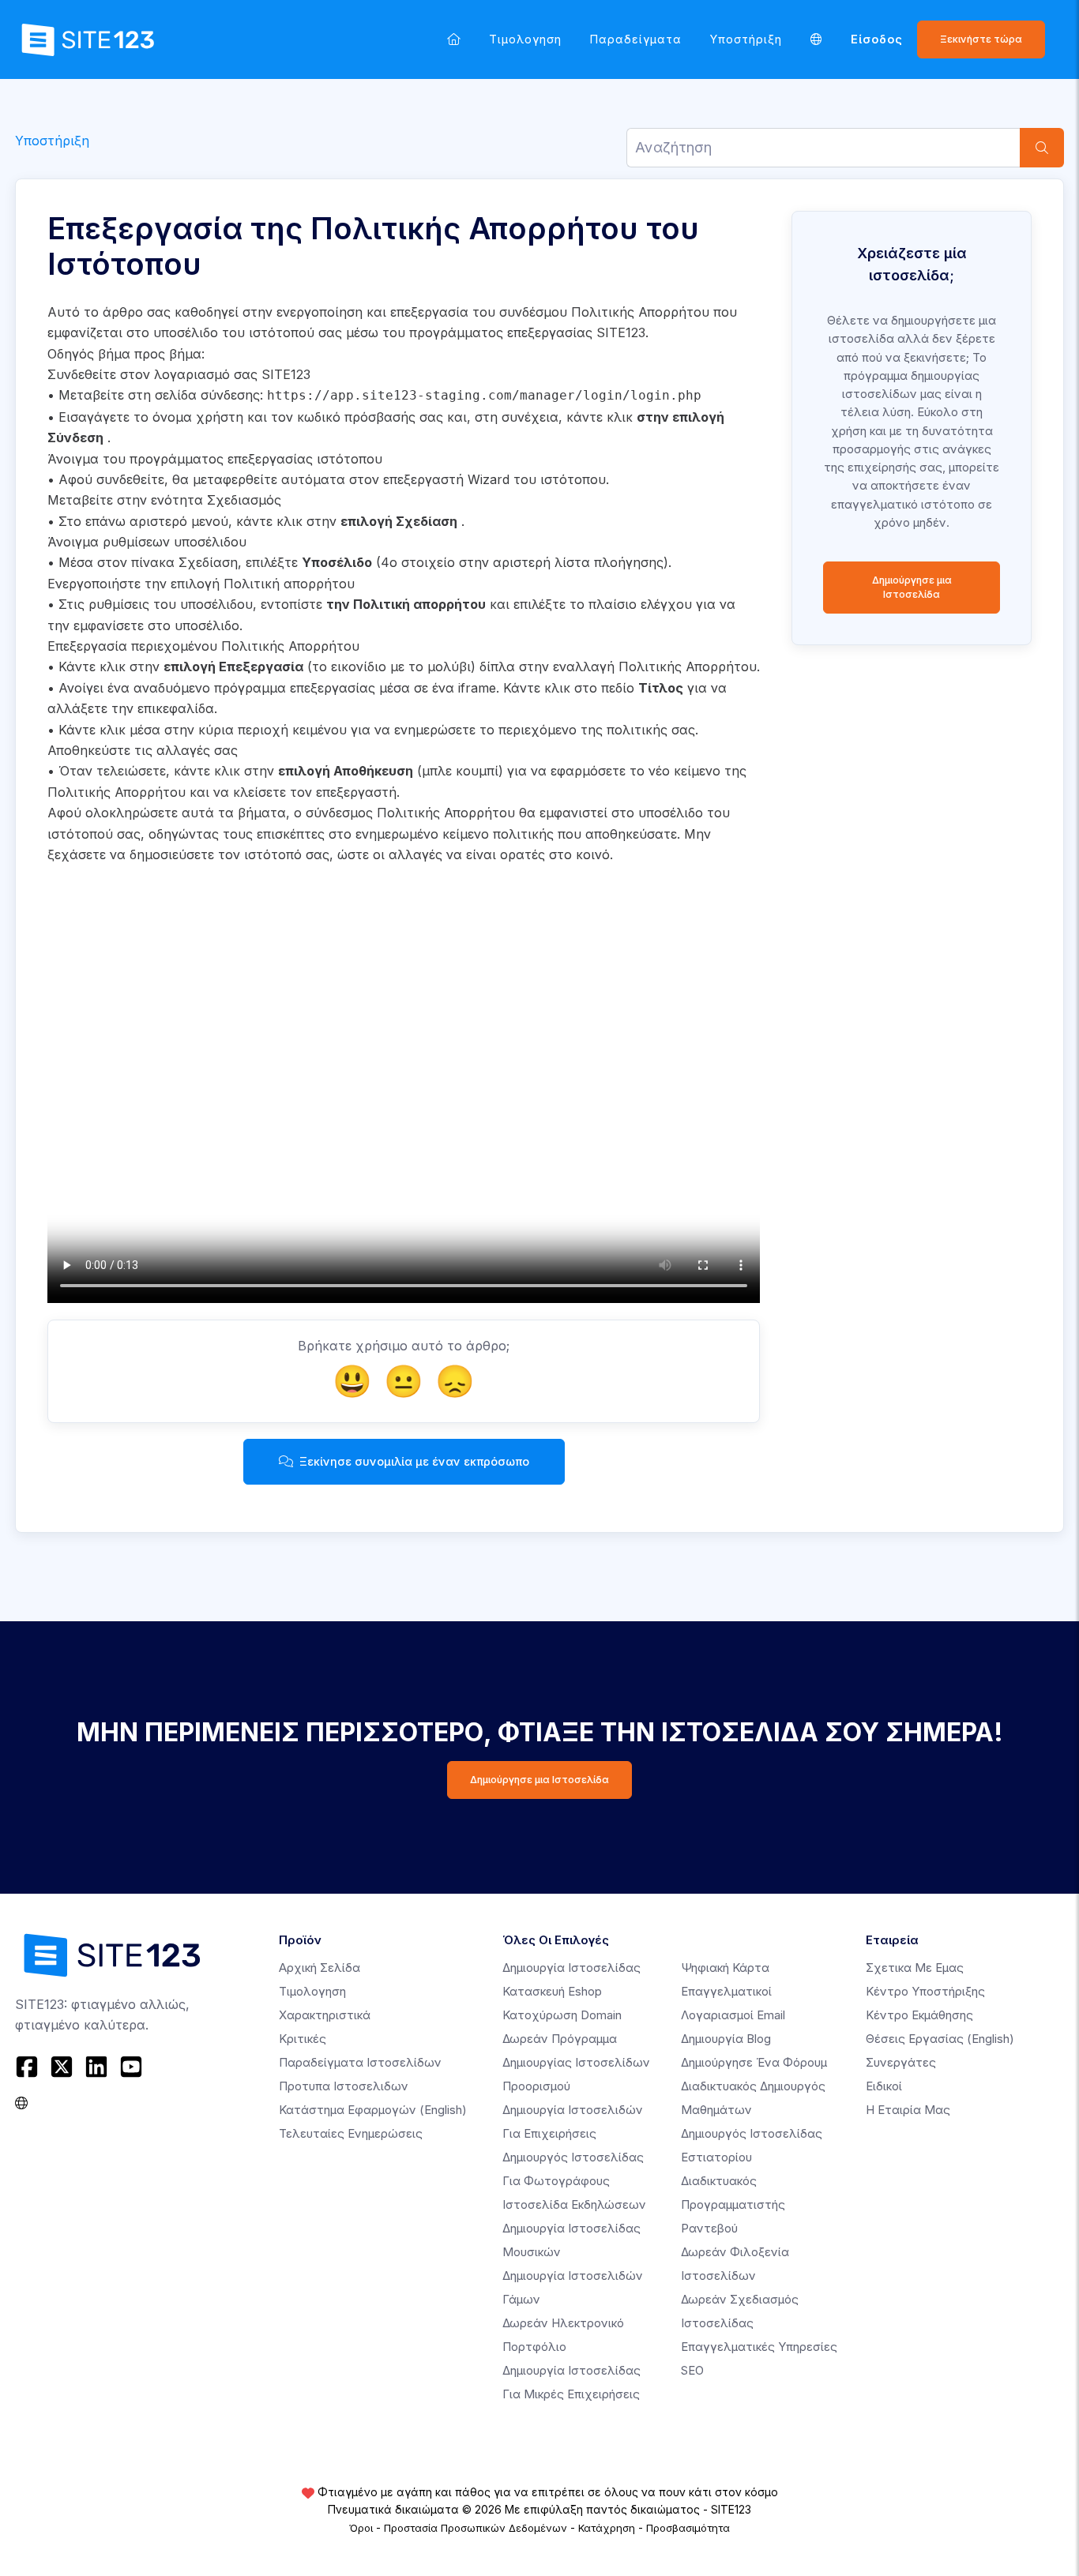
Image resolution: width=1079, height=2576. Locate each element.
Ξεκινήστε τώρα (981, 39)
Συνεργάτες (901, 2062)
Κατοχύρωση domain (562, 2015)
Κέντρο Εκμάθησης (919, 2015)
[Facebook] (29, 2067)
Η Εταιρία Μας (908, 2110)
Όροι (361, 2528)
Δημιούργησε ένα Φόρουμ (754, 2062)
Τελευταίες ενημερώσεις (351, 2133)
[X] (62, 2067)
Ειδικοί (884, 2086)
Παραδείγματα (636, 39)
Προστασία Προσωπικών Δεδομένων (476, 2528)
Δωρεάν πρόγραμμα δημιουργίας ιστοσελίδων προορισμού (576, 2062)
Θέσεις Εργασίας (940, 2039)
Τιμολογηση (525, 39)
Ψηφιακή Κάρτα (725, 1968)
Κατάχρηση (607, 2528)
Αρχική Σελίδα (320, 1968)
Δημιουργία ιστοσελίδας (571, 1968)
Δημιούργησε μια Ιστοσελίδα (912, 587)
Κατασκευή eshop (552, 1991)
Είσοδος (877, 39)
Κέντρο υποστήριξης (925, 1991)
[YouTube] (131, 2067)
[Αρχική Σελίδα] (454, 39)
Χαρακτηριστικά (325, 2015)
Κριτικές (303, 2039)
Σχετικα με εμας (915, 1968)
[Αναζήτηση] (1042, 148)
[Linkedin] (96, 2067)
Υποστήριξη (746, 39)
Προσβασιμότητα (688, 2528)
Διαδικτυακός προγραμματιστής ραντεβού (733, 2204)
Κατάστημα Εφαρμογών (373, 2110)
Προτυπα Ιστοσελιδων (344, 2086)
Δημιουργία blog (726, 2039)
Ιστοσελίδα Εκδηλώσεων (574, 2204)
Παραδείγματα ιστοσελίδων (360, 2062)
